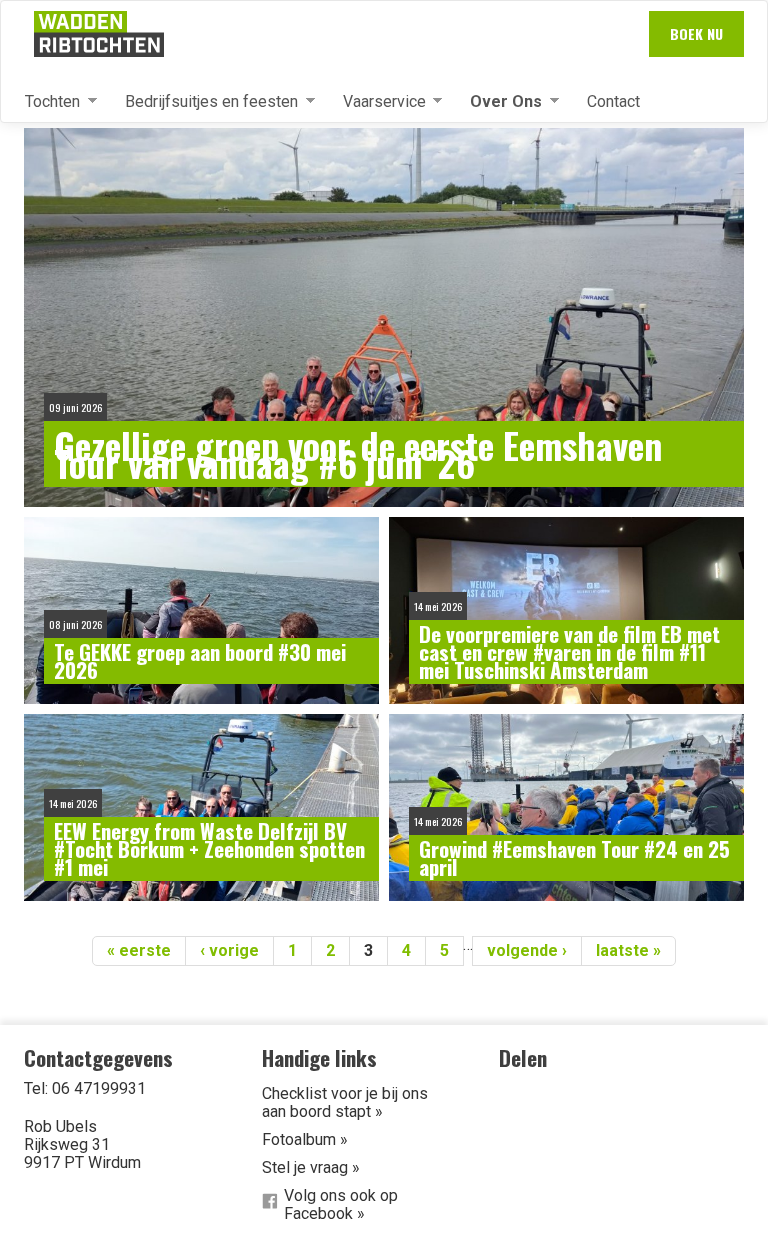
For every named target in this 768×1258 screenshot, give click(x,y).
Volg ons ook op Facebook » (341, 1204)
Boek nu (696, 33)
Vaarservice (376, 102)
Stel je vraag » (311, 1167)
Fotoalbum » (305, 1139)
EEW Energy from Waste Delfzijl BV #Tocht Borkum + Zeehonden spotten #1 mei (209, 849)
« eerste (139, 950)
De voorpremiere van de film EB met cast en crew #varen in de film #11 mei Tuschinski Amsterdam (569, 652)
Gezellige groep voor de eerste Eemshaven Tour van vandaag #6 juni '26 (358, 454)
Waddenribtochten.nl (99, 34)
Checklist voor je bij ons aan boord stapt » (345, 1102)
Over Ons (498, 102)
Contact (613, 101)
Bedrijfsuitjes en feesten (203, 102)
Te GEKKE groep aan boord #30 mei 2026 (200, 661)
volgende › (527, 950)
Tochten (44, 102)
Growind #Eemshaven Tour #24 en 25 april (574, 858)
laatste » (628, 950)
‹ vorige (229, 950)
